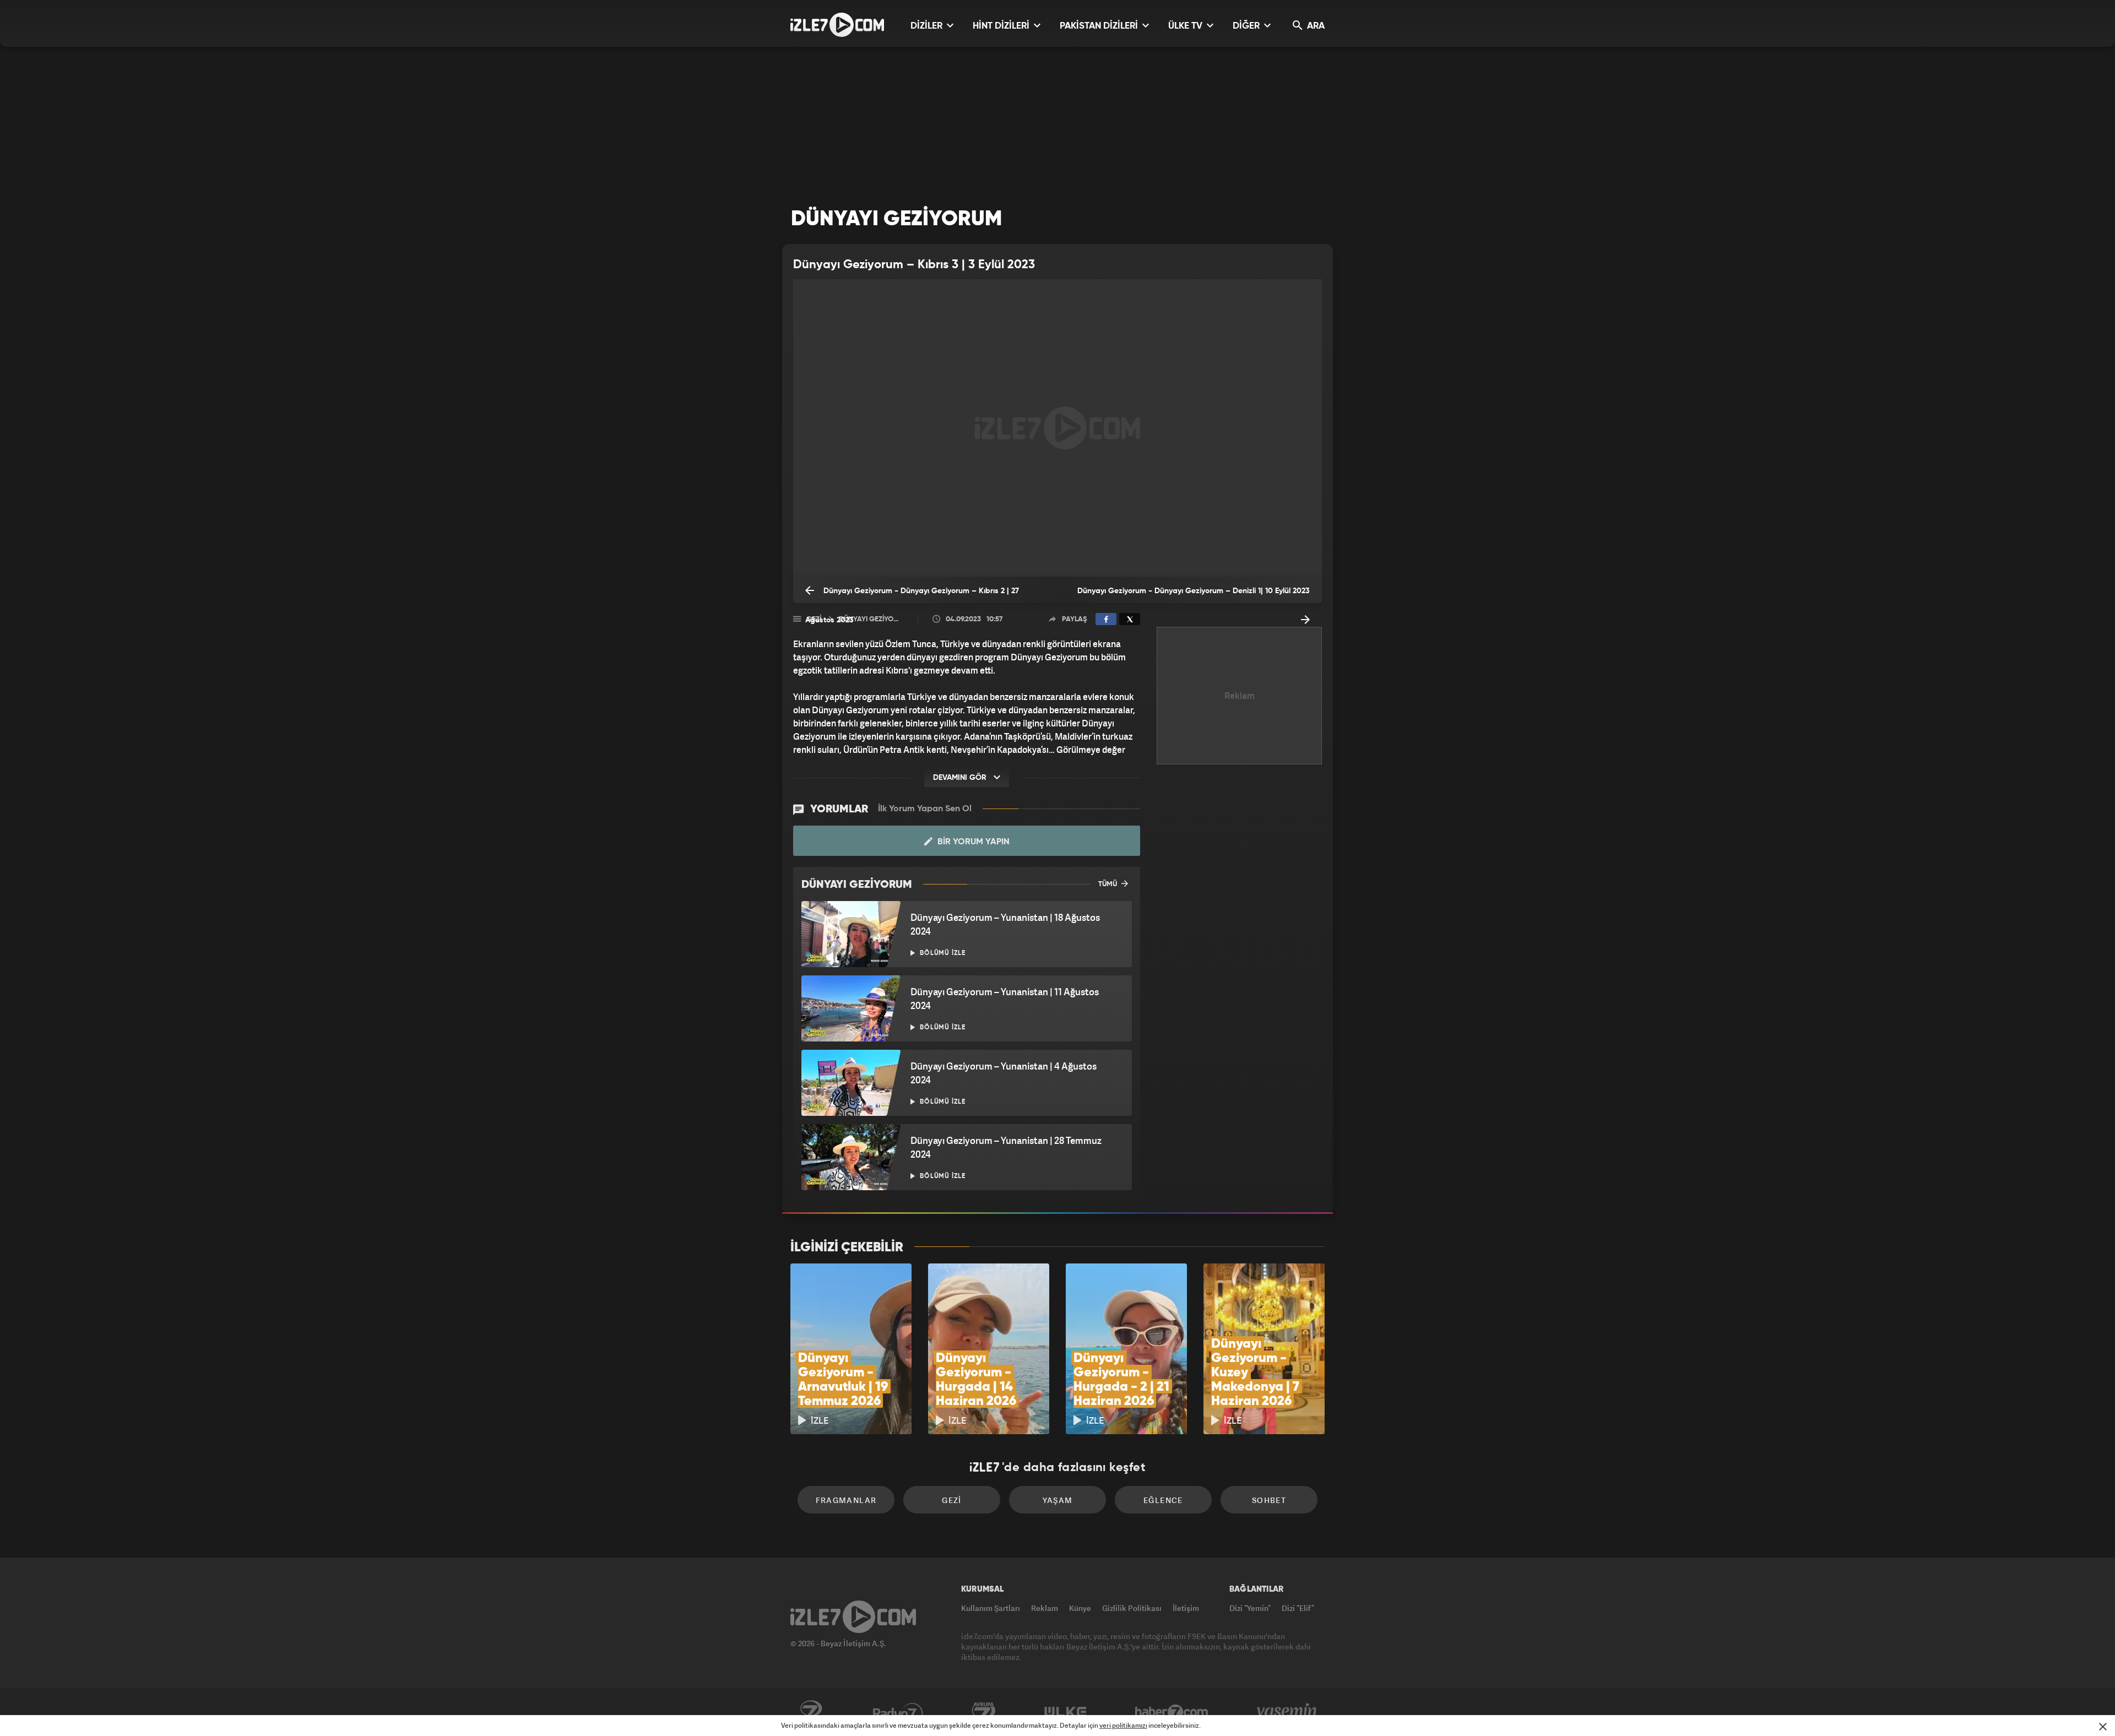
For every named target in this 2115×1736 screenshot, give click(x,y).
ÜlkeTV (1065, 1712)
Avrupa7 (984, 1712)
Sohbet (1269, 1500)
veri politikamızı (1123, 1725)
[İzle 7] (837, 25)
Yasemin (1288, 1712)
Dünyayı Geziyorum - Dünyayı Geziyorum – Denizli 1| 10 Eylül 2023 (1194, 591)
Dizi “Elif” (1298, 1608)
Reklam (1045, 1608)
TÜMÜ (1108, 884)
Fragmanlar (846, 1500)
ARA (1315, 26)
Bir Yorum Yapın (972, 842)
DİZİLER (928, 26)
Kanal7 (811, 1712)
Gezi (952, 1500)
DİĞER (1247, 26)
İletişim (1186, 1608)
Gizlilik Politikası (1132, 1608)
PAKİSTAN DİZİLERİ (1100, 26)
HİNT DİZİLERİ (1002, 26)
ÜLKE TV (1186, 26)
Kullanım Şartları (991, 1608)
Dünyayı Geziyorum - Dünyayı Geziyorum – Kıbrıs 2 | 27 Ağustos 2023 (912, 595)
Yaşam (1058, 1500)
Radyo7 (898, 1712)
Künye (1080, 1608)
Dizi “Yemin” (1250, 1608)
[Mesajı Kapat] (2103, 1727)
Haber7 (1172, 1712)
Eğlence (1163, 1500)
